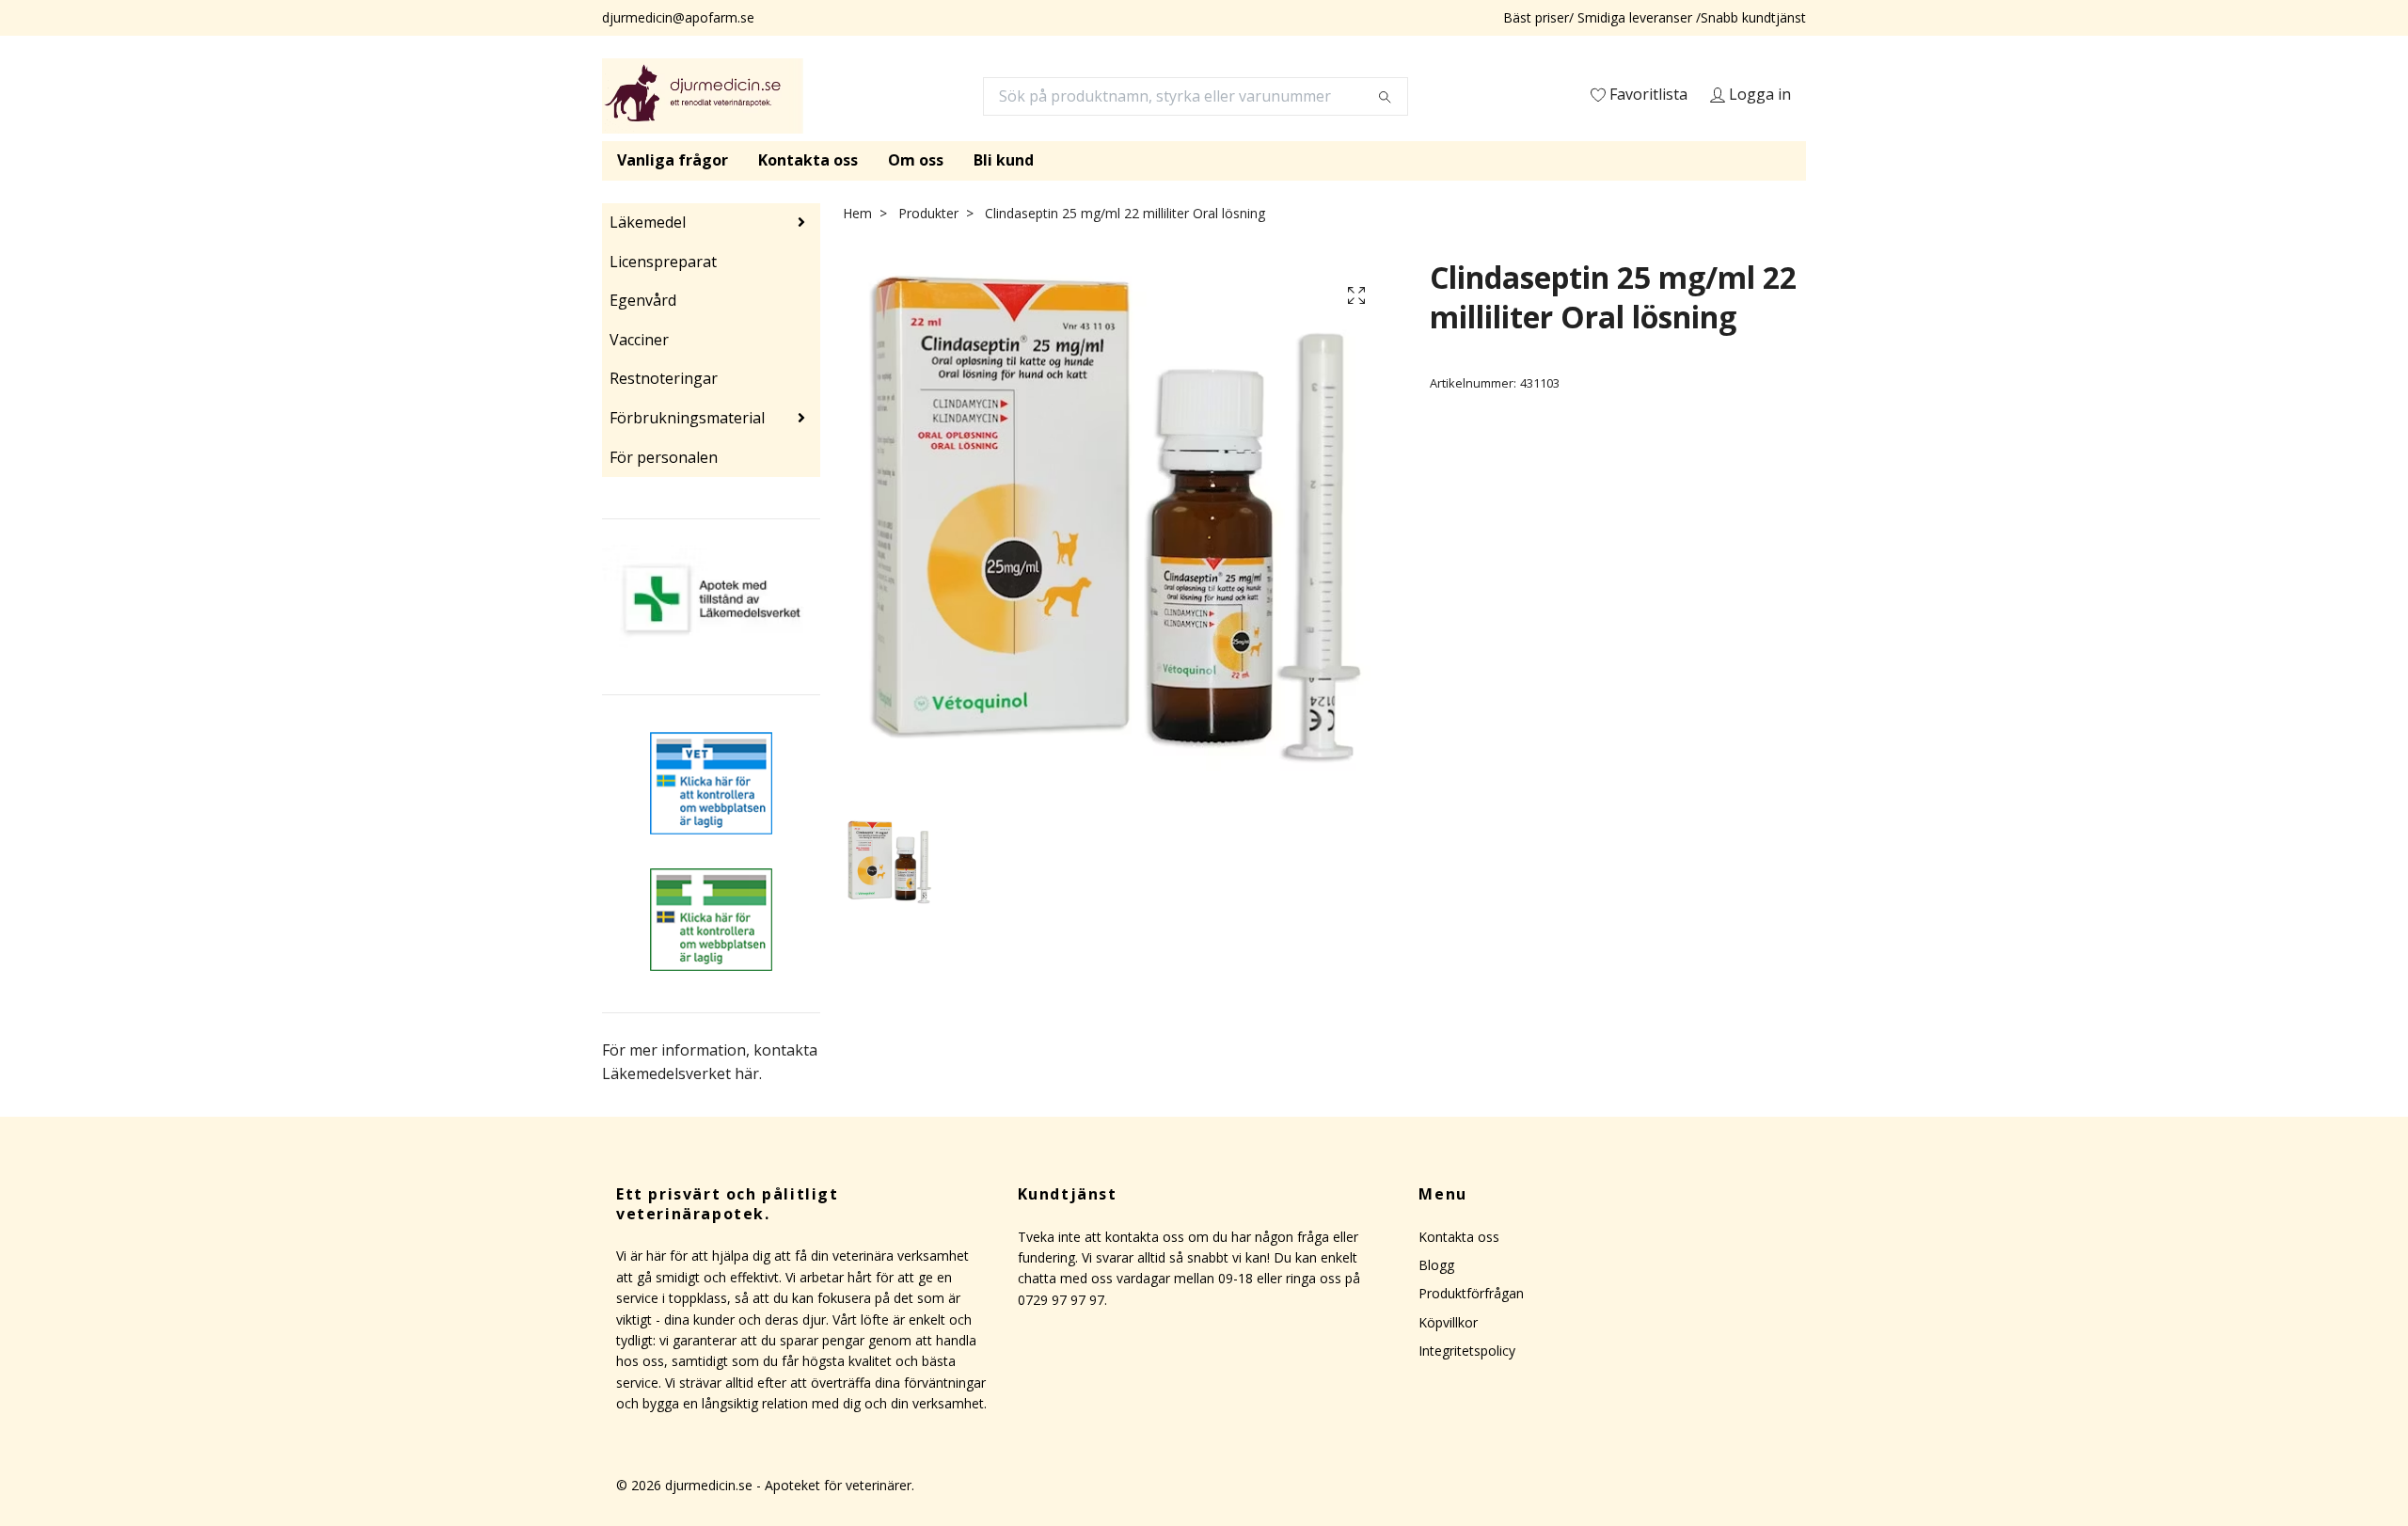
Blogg (1436, 1265)
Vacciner (639, 340)
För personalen (664, 457)
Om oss (916, 160)
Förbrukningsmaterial (687, 418)
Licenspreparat (663, 262)
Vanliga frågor (673, 160)
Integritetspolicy (1467, 1351)
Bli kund (1004, 160)
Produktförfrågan (1471, 1293)
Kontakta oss (808, 160)
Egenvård (643, 300)
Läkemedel (648, 222)
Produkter (928, 213)
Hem (857, 213)
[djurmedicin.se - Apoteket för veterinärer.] (703, 96)
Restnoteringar (664, 378)
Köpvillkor (1448, 1322)
